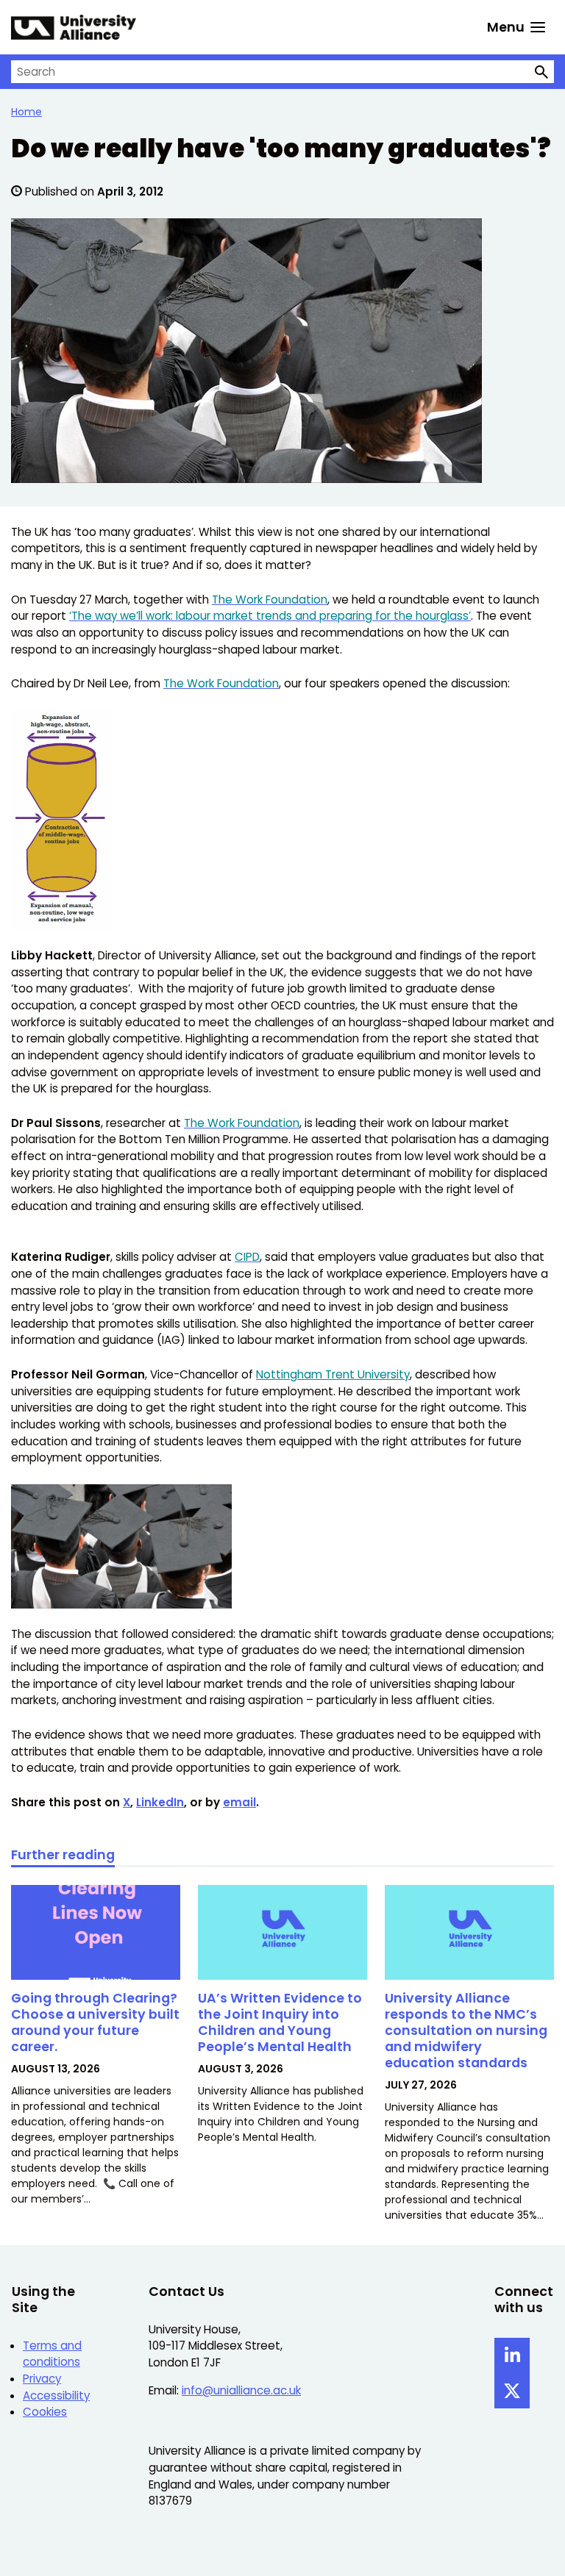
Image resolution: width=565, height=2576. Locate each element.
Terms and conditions (52, 2354)
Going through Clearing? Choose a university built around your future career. (95, 2022)
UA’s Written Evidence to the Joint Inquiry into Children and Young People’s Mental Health (280, 2022)
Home (26, 112)
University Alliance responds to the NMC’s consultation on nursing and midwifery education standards (466, 2030)
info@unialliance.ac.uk (241, 2390)
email (239, 1802)
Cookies (45, 2412)
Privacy (42, 2379)
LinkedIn (160, 1802)
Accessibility (56, 2396)
